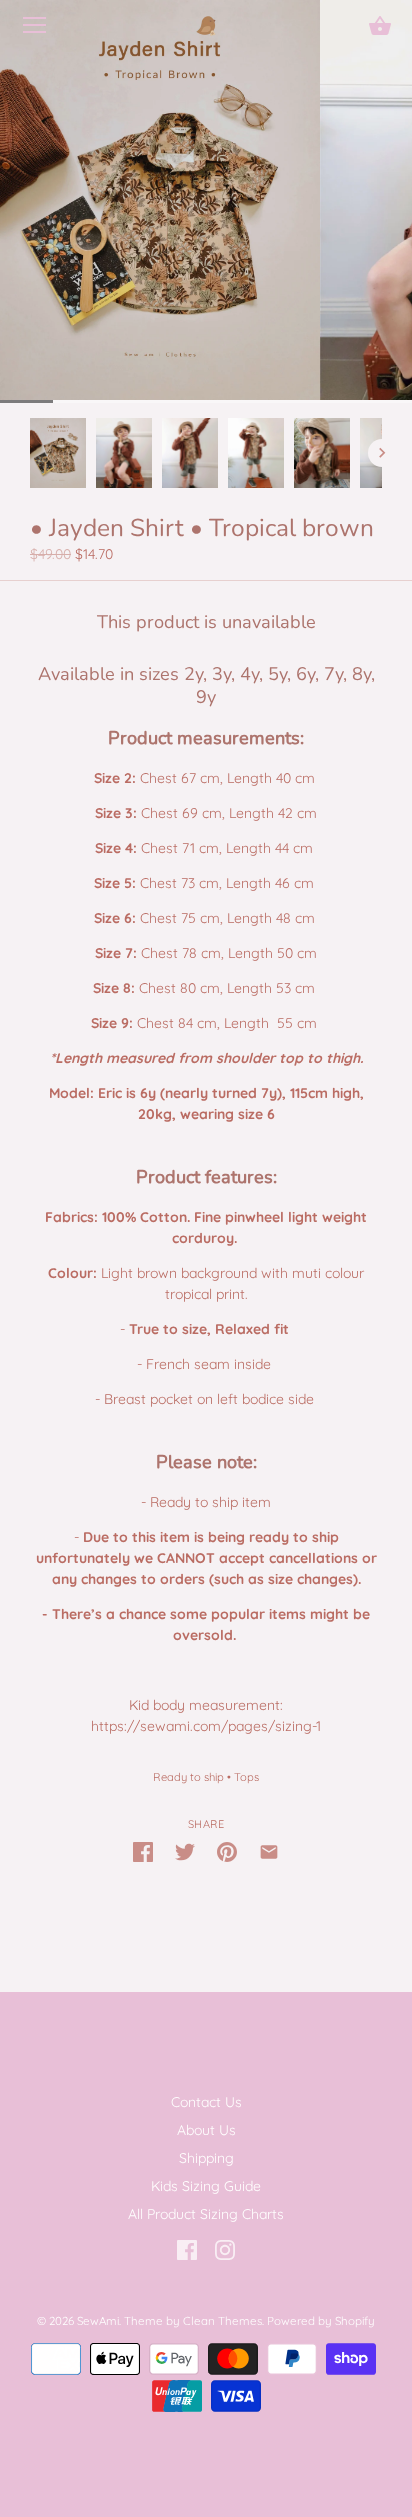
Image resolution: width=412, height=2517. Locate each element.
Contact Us (206, 2102)
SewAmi (98, 2320)
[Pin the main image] (227, 1850)
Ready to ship (188, 1777)
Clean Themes (222, 2320)
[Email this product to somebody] (269, 1850)
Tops (246, 1777)
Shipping (206, 2158)
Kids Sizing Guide (206, 2186)
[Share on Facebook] (143, 1850)
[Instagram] (225, 2249)
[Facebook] (187, 2249)
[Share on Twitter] (185, 1850)
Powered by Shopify (321, 2320)
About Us (206, 2130)
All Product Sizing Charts (206, 2214)
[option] (58, 453)
